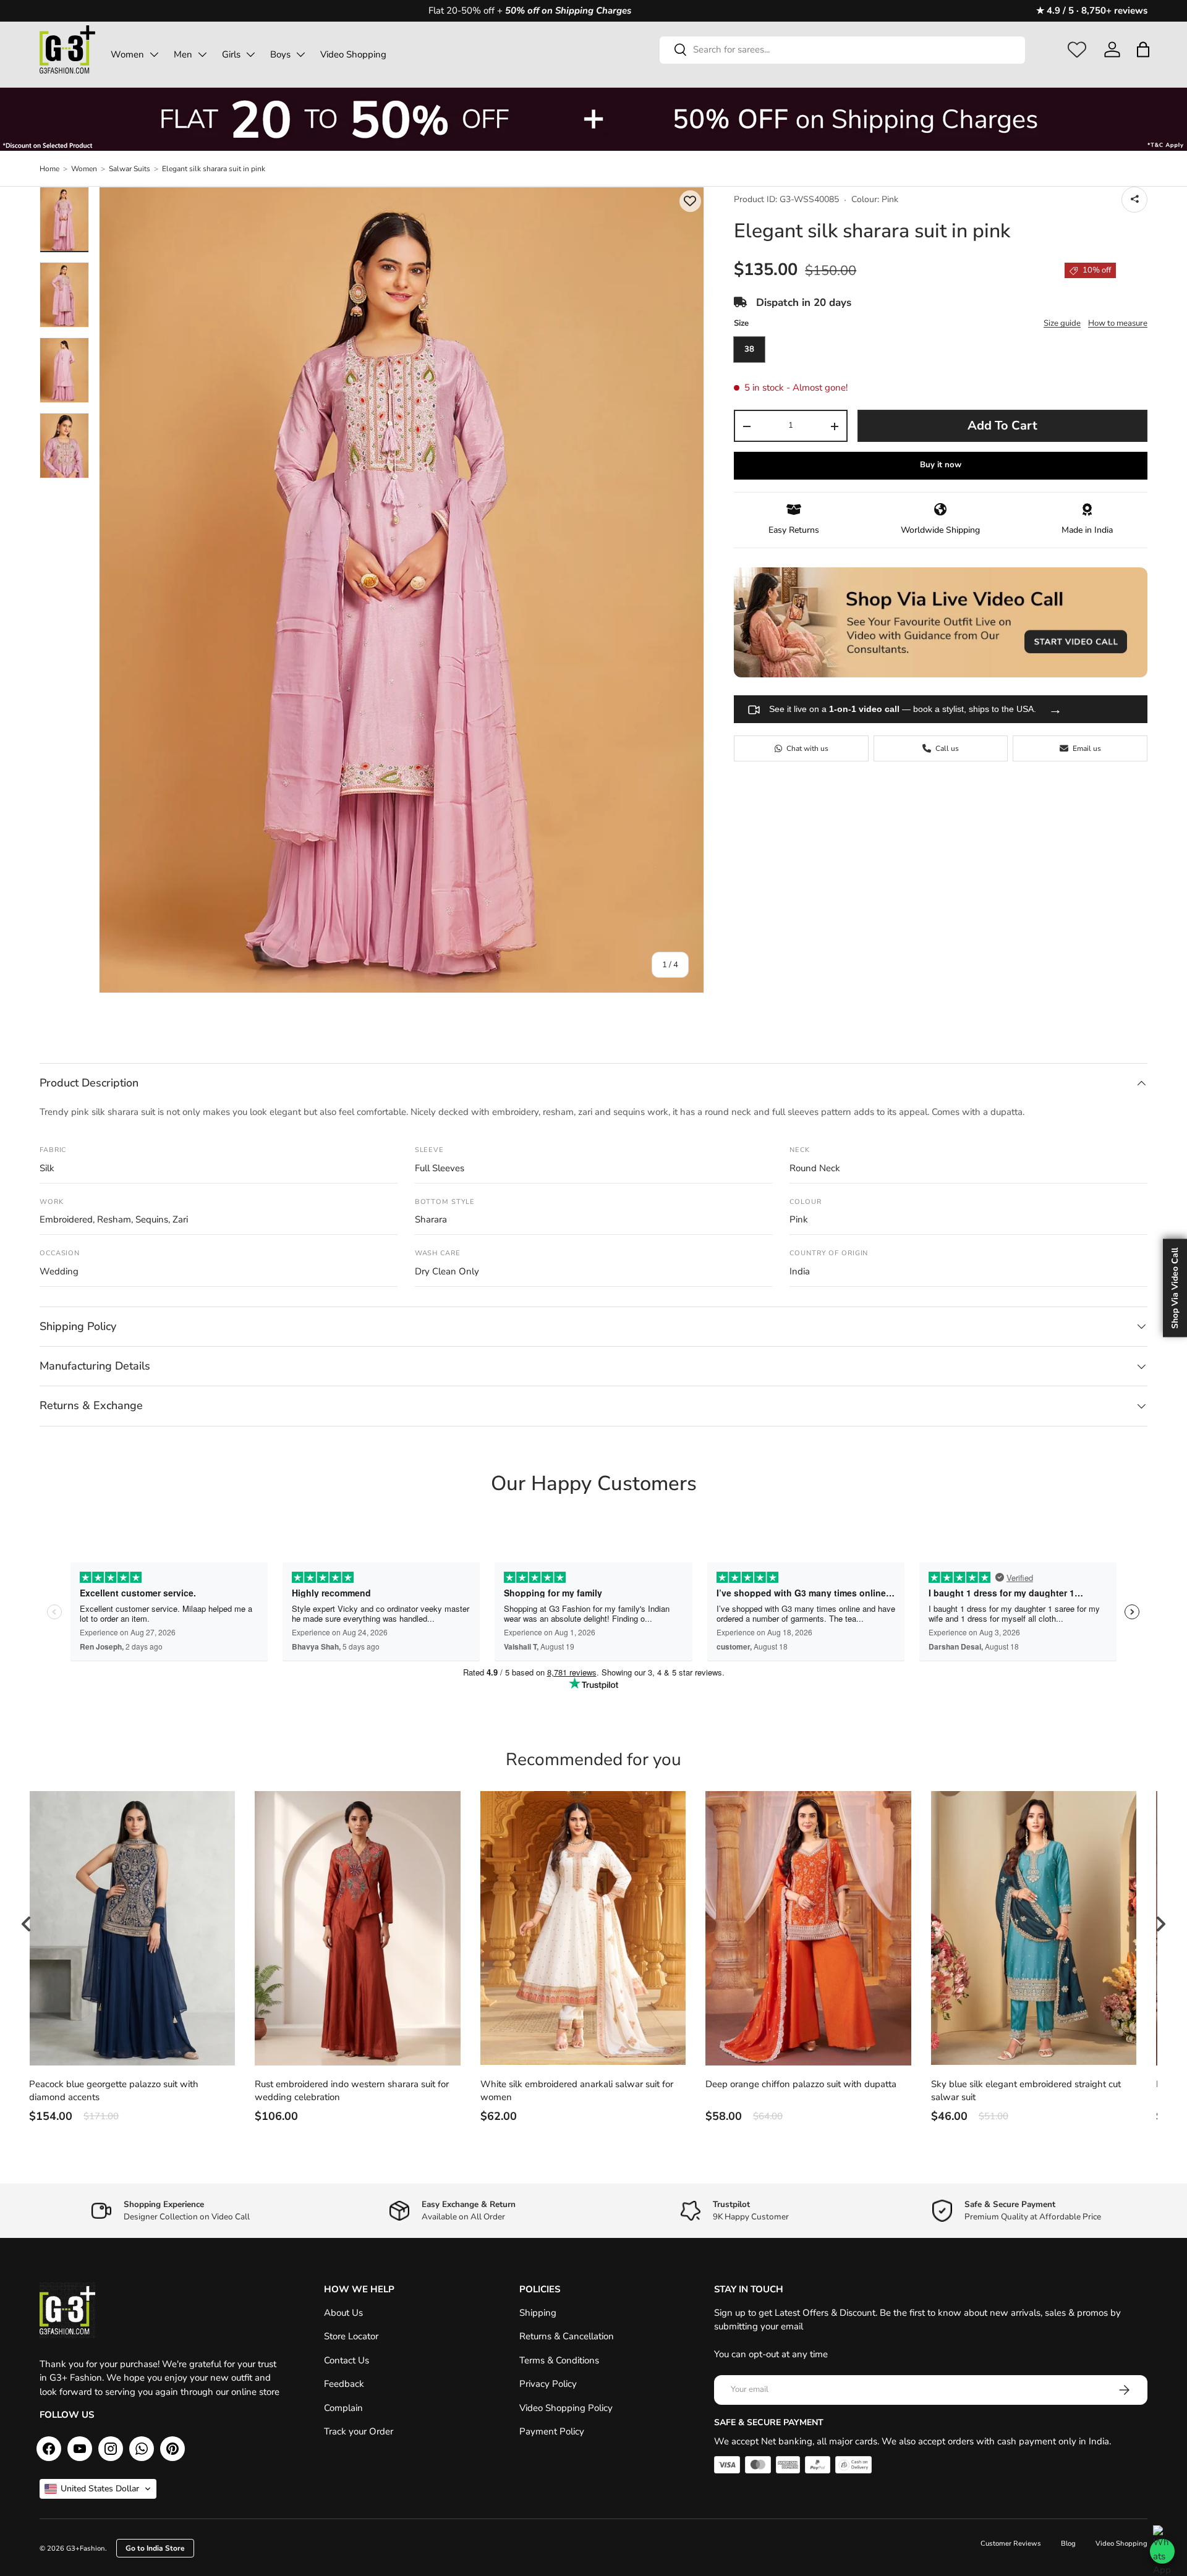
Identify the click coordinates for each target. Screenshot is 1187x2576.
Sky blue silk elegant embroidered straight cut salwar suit (1026, 2091)
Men (183, 54)
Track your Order (359, 2431)
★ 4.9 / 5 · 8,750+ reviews (1092, 11)
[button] (1143, 49)
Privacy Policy (548, 2384)
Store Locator (351, 2336)
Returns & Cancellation (567, 2336)
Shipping (538, 2313)
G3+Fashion (86, 2548)
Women (127, 54)
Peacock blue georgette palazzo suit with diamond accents (114, 2091)
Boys (280, 54)
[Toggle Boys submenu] (300, 54)
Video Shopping (353, 54)
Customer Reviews (1011, 2544)
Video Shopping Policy (566, 2408)
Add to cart (1002, 426)
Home (49, 169)
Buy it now (941, 465)
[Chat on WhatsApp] (1162, 2551)
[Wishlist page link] (1077, 49)
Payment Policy (552, 2431)
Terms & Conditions (559, 2360)
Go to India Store (155, 2548)
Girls (231, 54)
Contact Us (347, 2360)
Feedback (344, 2384)
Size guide (1062, 324)
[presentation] (27, 1924)
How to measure (1118, 324)
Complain (343, 2408)
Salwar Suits (130, 169)
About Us (343, 2313)
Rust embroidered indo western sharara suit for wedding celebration (352, 2091)
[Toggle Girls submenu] (250, 54)
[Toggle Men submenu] (202, 54)
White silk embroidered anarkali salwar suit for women (577, 2091)
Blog (1068, 2544)
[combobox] (842, 49)
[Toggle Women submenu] (154, 54)
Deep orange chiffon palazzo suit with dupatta (801, 2084)
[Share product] (1134, 200)
